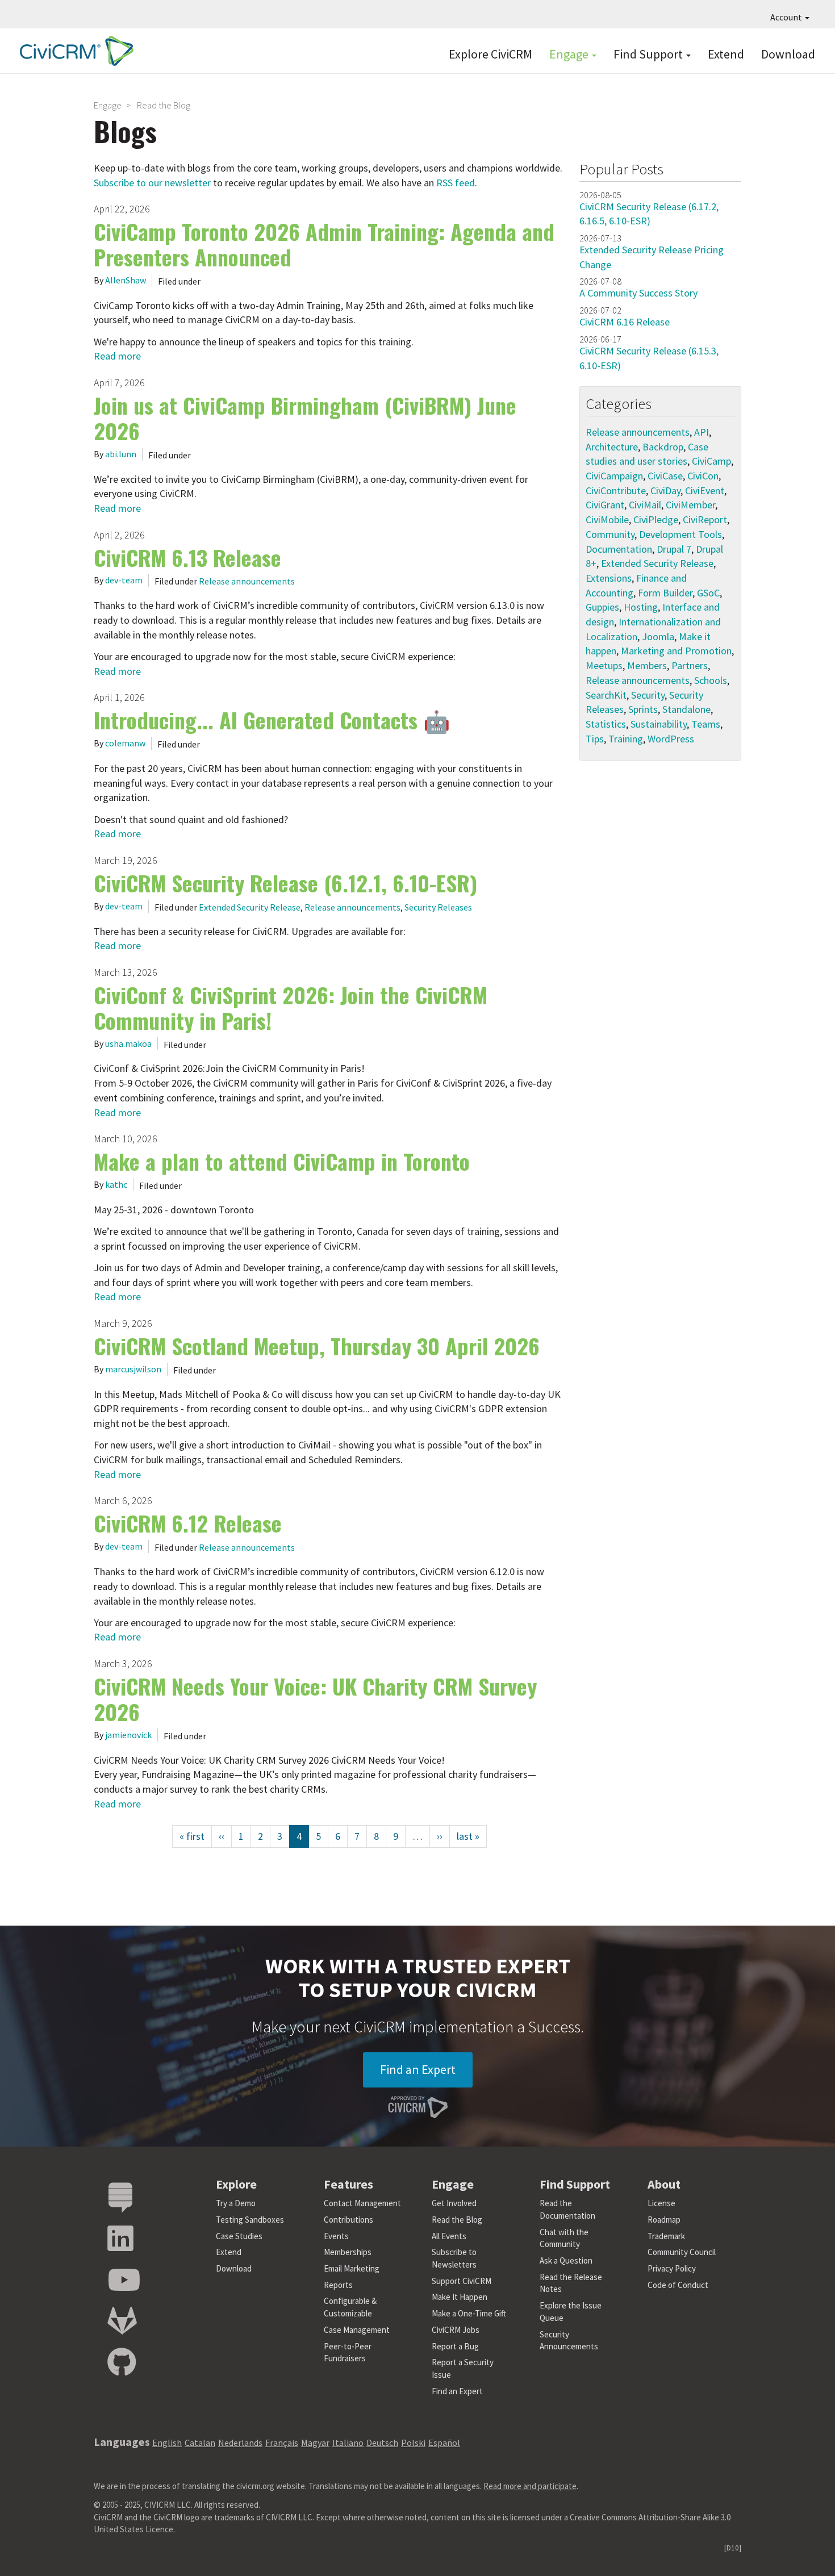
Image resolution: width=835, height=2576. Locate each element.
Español (444, 2443)
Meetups (604, 665)
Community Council (682, 2252)
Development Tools (680, 534)
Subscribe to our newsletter (152, 183)
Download (788, 54)
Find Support (649, 54)
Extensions (609, 578)
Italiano (348, 2443)
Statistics (606, 724)
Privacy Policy (672, 2268)
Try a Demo (236, 2203)
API (702, 432)
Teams (706, 724)
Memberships (348, 2252)
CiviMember (690, 505)
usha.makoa (128, 1043)
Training (626, 739)
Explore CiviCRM (490, 54)
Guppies (602, 607)
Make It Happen (460, 2297)
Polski (413, 2443)
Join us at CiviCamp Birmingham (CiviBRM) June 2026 (305, 418)
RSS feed (456, 183)
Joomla (658, 636)
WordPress (671, 739)
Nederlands (240, 2443)
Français (282, 2443)
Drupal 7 (674, 549)
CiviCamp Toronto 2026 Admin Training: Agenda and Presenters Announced (324, 244)
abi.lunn (121, 454)
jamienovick (128, 1735)
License (661, 2203)
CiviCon (703, 476)
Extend (726, 54)
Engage (570, 54)
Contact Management (362, 2203)
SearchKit (606, 695)
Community (610, 534)
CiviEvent (705, 490)
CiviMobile (607, 519)
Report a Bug (455, 2346)
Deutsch (382, 2443)
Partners (690, 665)
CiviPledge (656, 519)
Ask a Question (566, 2260)
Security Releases (438, 907)
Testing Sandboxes (250, 2220)
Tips (595, 739)
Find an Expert (418, 2069)
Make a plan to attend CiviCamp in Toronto (282, 1161)
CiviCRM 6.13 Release (187, 557)
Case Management (357, 2330)
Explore (236, 2184)
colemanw (125, 743)
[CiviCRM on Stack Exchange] (120, 2198)
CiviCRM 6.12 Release (188, 1523)
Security (648, 695)
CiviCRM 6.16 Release (625, 322)
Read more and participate (530, 2486)
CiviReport (705, 519)
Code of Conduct (678, 2285)
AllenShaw (126, 280)
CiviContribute (616, 490)
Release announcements (247, 581)
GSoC (708, 593)
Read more (117, 356)
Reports (338, 2285)
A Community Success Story (638, 293)
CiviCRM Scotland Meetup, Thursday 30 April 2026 (317, 1346)
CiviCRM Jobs (456, 2330)
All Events (449, 2236)
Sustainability (659, 724)
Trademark (666, 2236)
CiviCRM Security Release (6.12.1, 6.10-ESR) (285, 883)
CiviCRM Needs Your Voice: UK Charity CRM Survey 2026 (315, 1699)
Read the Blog (457, 2220)
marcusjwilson (133, 1369)
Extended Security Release (250, 907)
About (664, 2184)
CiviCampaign (614, 476)
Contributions (348, 2220)
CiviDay (665, 490)
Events (336, 2236)
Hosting (641, 607)
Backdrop (663, 447)
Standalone (686, 709)
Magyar (315, 2443)
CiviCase (665, 476)
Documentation (619, 549)
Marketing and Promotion (676, 651)
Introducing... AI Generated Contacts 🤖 (272, 720)
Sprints (643, 709)
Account (787, 17)
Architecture (612, 447)
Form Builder (665, 593)
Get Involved (454, 2203)
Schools (711, 680)
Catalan (200, 2443)
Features (348, 2184)
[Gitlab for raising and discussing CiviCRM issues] (122, 2321)
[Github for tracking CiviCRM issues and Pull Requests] (122, 2363)
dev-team (124, 580)
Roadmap (664, 2220)
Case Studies (239, 2236)
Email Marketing (352, 2268)
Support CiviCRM (462, 2281)
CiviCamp (711, 461)
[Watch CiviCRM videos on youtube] (124, 2280)
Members (647, 665)
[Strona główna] (74, 51)
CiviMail (645, 505)
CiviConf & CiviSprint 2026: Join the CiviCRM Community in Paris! (291, 1007)
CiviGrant (605, 505)
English (167, 2443)
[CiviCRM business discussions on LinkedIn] (120, 2239)
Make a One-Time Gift (469, 2313)
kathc (116, 1184)
